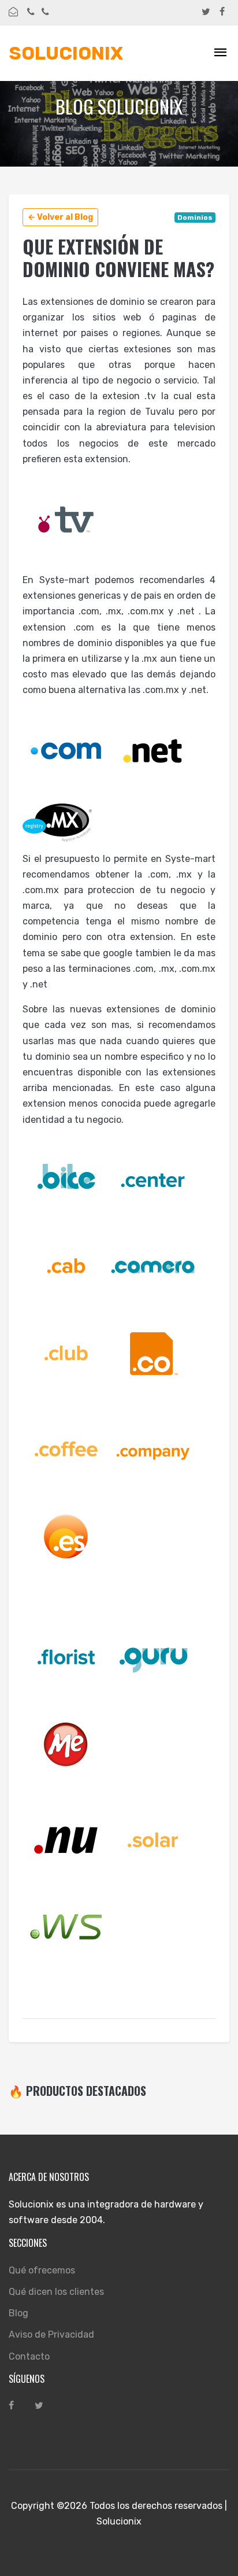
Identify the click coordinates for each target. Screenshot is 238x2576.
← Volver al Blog (60, 217)
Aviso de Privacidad (51, 2334)
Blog (18, 2313)
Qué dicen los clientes (56, 2292)
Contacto (29, 2356)
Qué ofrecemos (42, 2270)
